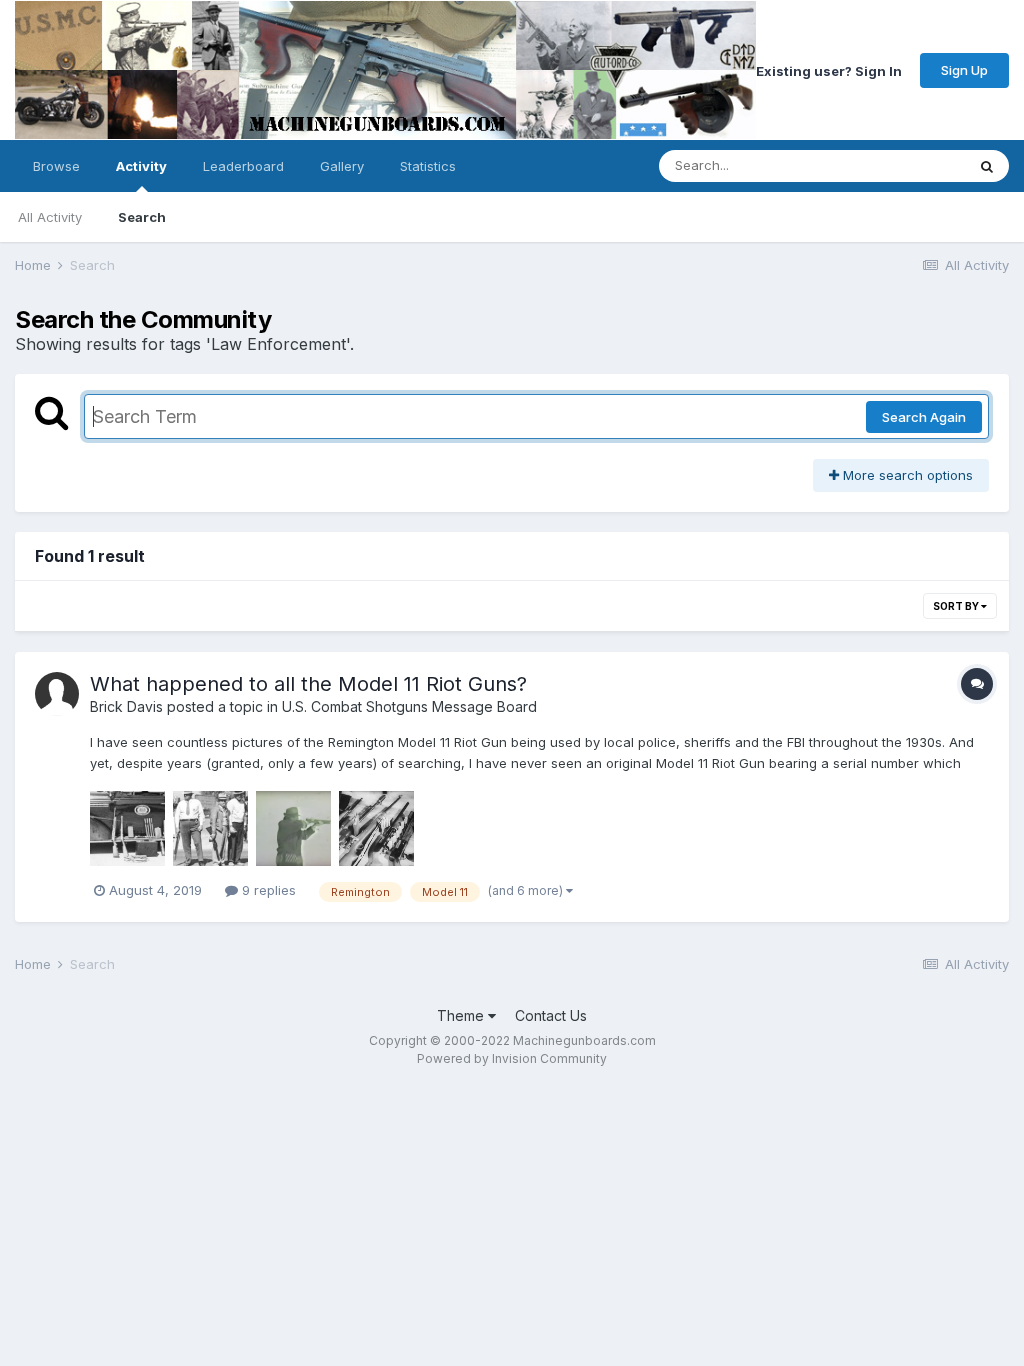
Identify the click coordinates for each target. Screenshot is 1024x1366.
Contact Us (551, 1015)
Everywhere (903, 165)
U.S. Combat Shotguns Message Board (409, 706)
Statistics (428, 166)
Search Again (924, 417)
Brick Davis (126, 706)
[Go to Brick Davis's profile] (57, 694)
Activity (141, 166)
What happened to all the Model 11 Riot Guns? (308, 684)
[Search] (987, 166)
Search (142, 217)
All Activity (50, 217)
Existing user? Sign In (829, 70)
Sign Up (964, 70)
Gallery (342, 166)
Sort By (957, 606)
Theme (462, 1015)
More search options (906, 475)
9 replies (267, 890)
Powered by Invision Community (512, 1058)
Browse (56, 166)
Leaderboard (243, 166)
